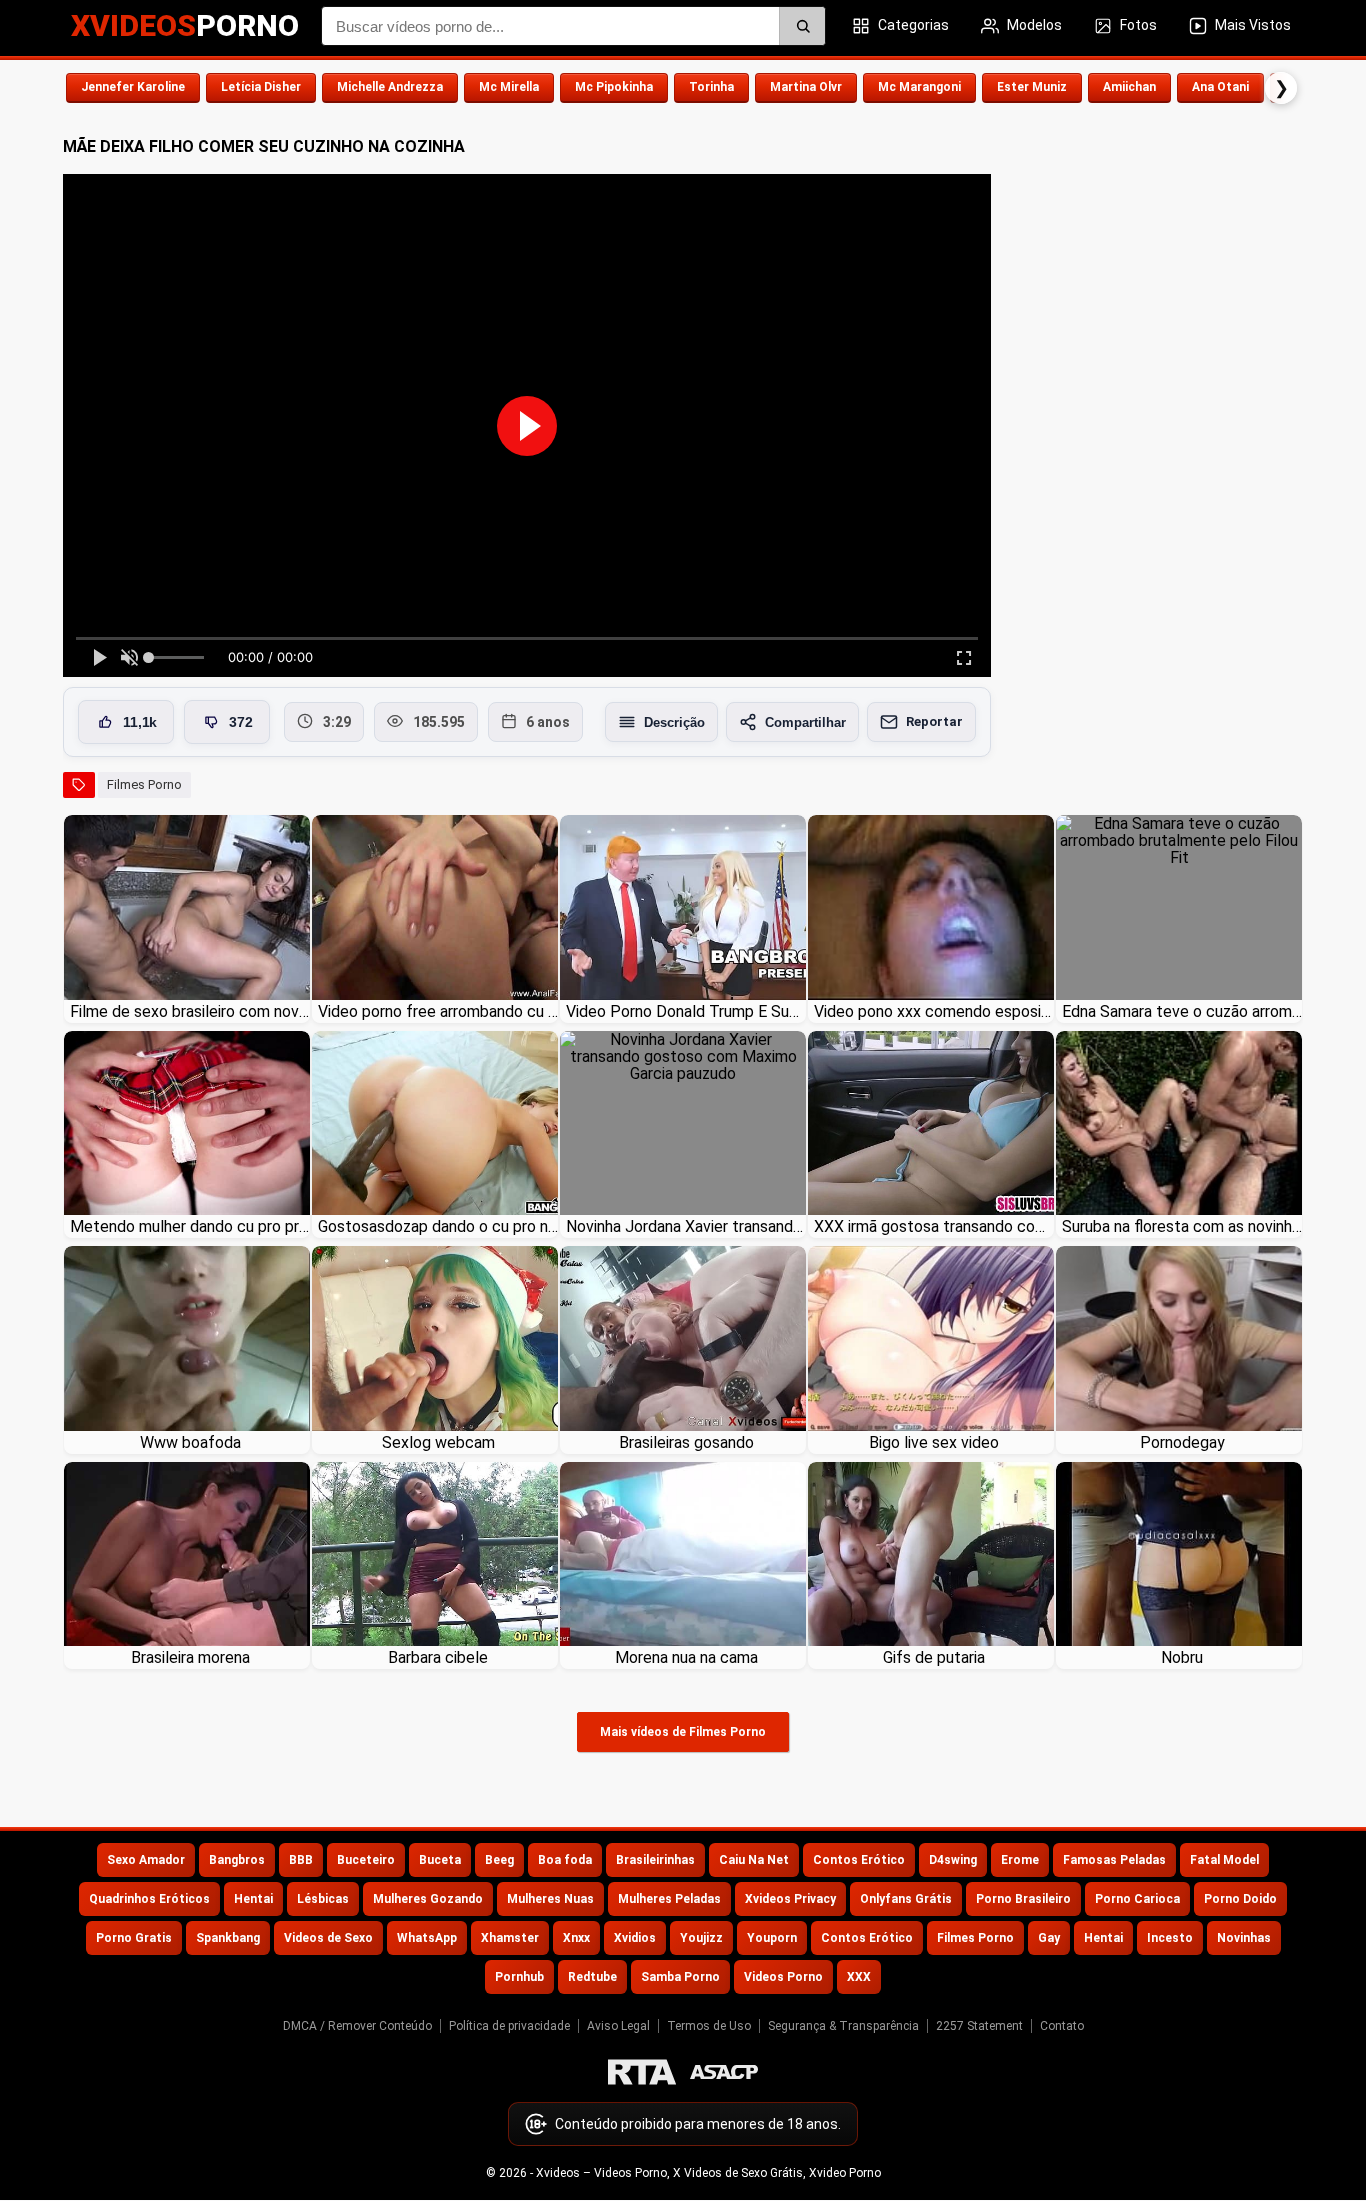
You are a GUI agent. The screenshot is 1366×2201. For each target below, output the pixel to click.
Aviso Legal (618, 2026)
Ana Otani (1220, 87)
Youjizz (701, 1938)
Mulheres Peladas (669, 1899)
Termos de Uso (709, 2026)
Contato (1062, 2026)
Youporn (772, 1938)
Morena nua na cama (686, 1657)
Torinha (711, 87)
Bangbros (237, 1860)
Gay (1049, 1938)
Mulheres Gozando (428, 1899)
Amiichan (1129, 87)
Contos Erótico (859, 1860)
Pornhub (519, 1977)
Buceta (440, 1860)
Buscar (802, 26)
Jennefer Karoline (133, 87)
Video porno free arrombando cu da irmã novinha (438, 1011)
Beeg (499, 1860)
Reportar (934, 721)
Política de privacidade (509, 2026)
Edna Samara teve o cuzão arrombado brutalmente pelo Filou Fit (1182, 1011)
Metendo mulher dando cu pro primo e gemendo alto (190, 1226)
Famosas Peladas (1114, 1860)
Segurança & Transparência (843, 2026)
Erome (1020, 1860)
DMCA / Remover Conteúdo (357, 2026)
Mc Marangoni (919, 87)
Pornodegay (1182, 1442)
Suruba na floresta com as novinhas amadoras (1182, 1226)
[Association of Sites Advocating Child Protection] (724, 2072)
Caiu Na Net (754, 1860)
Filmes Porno (144, 784)
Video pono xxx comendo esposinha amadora (934, 1011)
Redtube (592, 1977)
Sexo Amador (146, 1860)
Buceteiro (366, 1860)
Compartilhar (805, 722)
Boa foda (565, 1860)
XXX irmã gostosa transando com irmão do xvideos (934, 1226)
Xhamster (510, 1938)
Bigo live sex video (934, 1442)
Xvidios (635, 1938)
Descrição (674, 722)
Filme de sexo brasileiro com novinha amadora (190, 1011)
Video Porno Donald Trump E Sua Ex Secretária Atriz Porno (686, 1011)
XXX (859, 1977)
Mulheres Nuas (550, 1899)
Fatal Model (1224, 1860)
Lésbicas (323, 1899)
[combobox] (573, 26)
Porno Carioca (1137, 1899)
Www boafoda (190, 1442)
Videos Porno (783, 1977)
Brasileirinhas (655, 1860)
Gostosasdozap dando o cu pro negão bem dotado (438, 1226)
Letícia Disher (261, 87)
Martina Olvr (806, 87)
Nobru (1182, 1657)
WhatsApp (427, 1938)
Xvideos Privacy (790, 1899)
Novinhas (1244, 1938)
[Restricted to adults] (642, 2072)
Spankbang (228, 1938)
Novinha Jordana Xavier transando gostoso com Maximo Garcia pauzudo (686, 1226)
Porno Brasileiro (1023, 1899)
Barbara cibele (438, 1657)
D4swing (953, 1860)
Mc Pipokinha (614, 87)
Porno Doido (1240, 1899)
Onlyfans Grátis (906, 1899)
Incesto (1170, 1938)
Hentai (253, 1899)
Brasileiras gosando (686, 1442)
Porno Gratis (134, 1938)
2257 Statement (979, 2026)
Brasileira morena (190, 1657)
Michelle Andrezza (390, 87)
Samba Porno (680, 1977)
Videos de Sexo (328, 1938)
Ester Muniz (1032, 87)
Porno (185, 25)
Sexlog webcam (438, 1442)
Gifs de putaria (934, 1657)
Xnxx (576, 1938)
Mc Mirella (509, 87)
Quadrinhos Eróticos (149, 1899)
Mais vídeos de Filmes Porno (683, 1732)
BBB (301, 1860)
